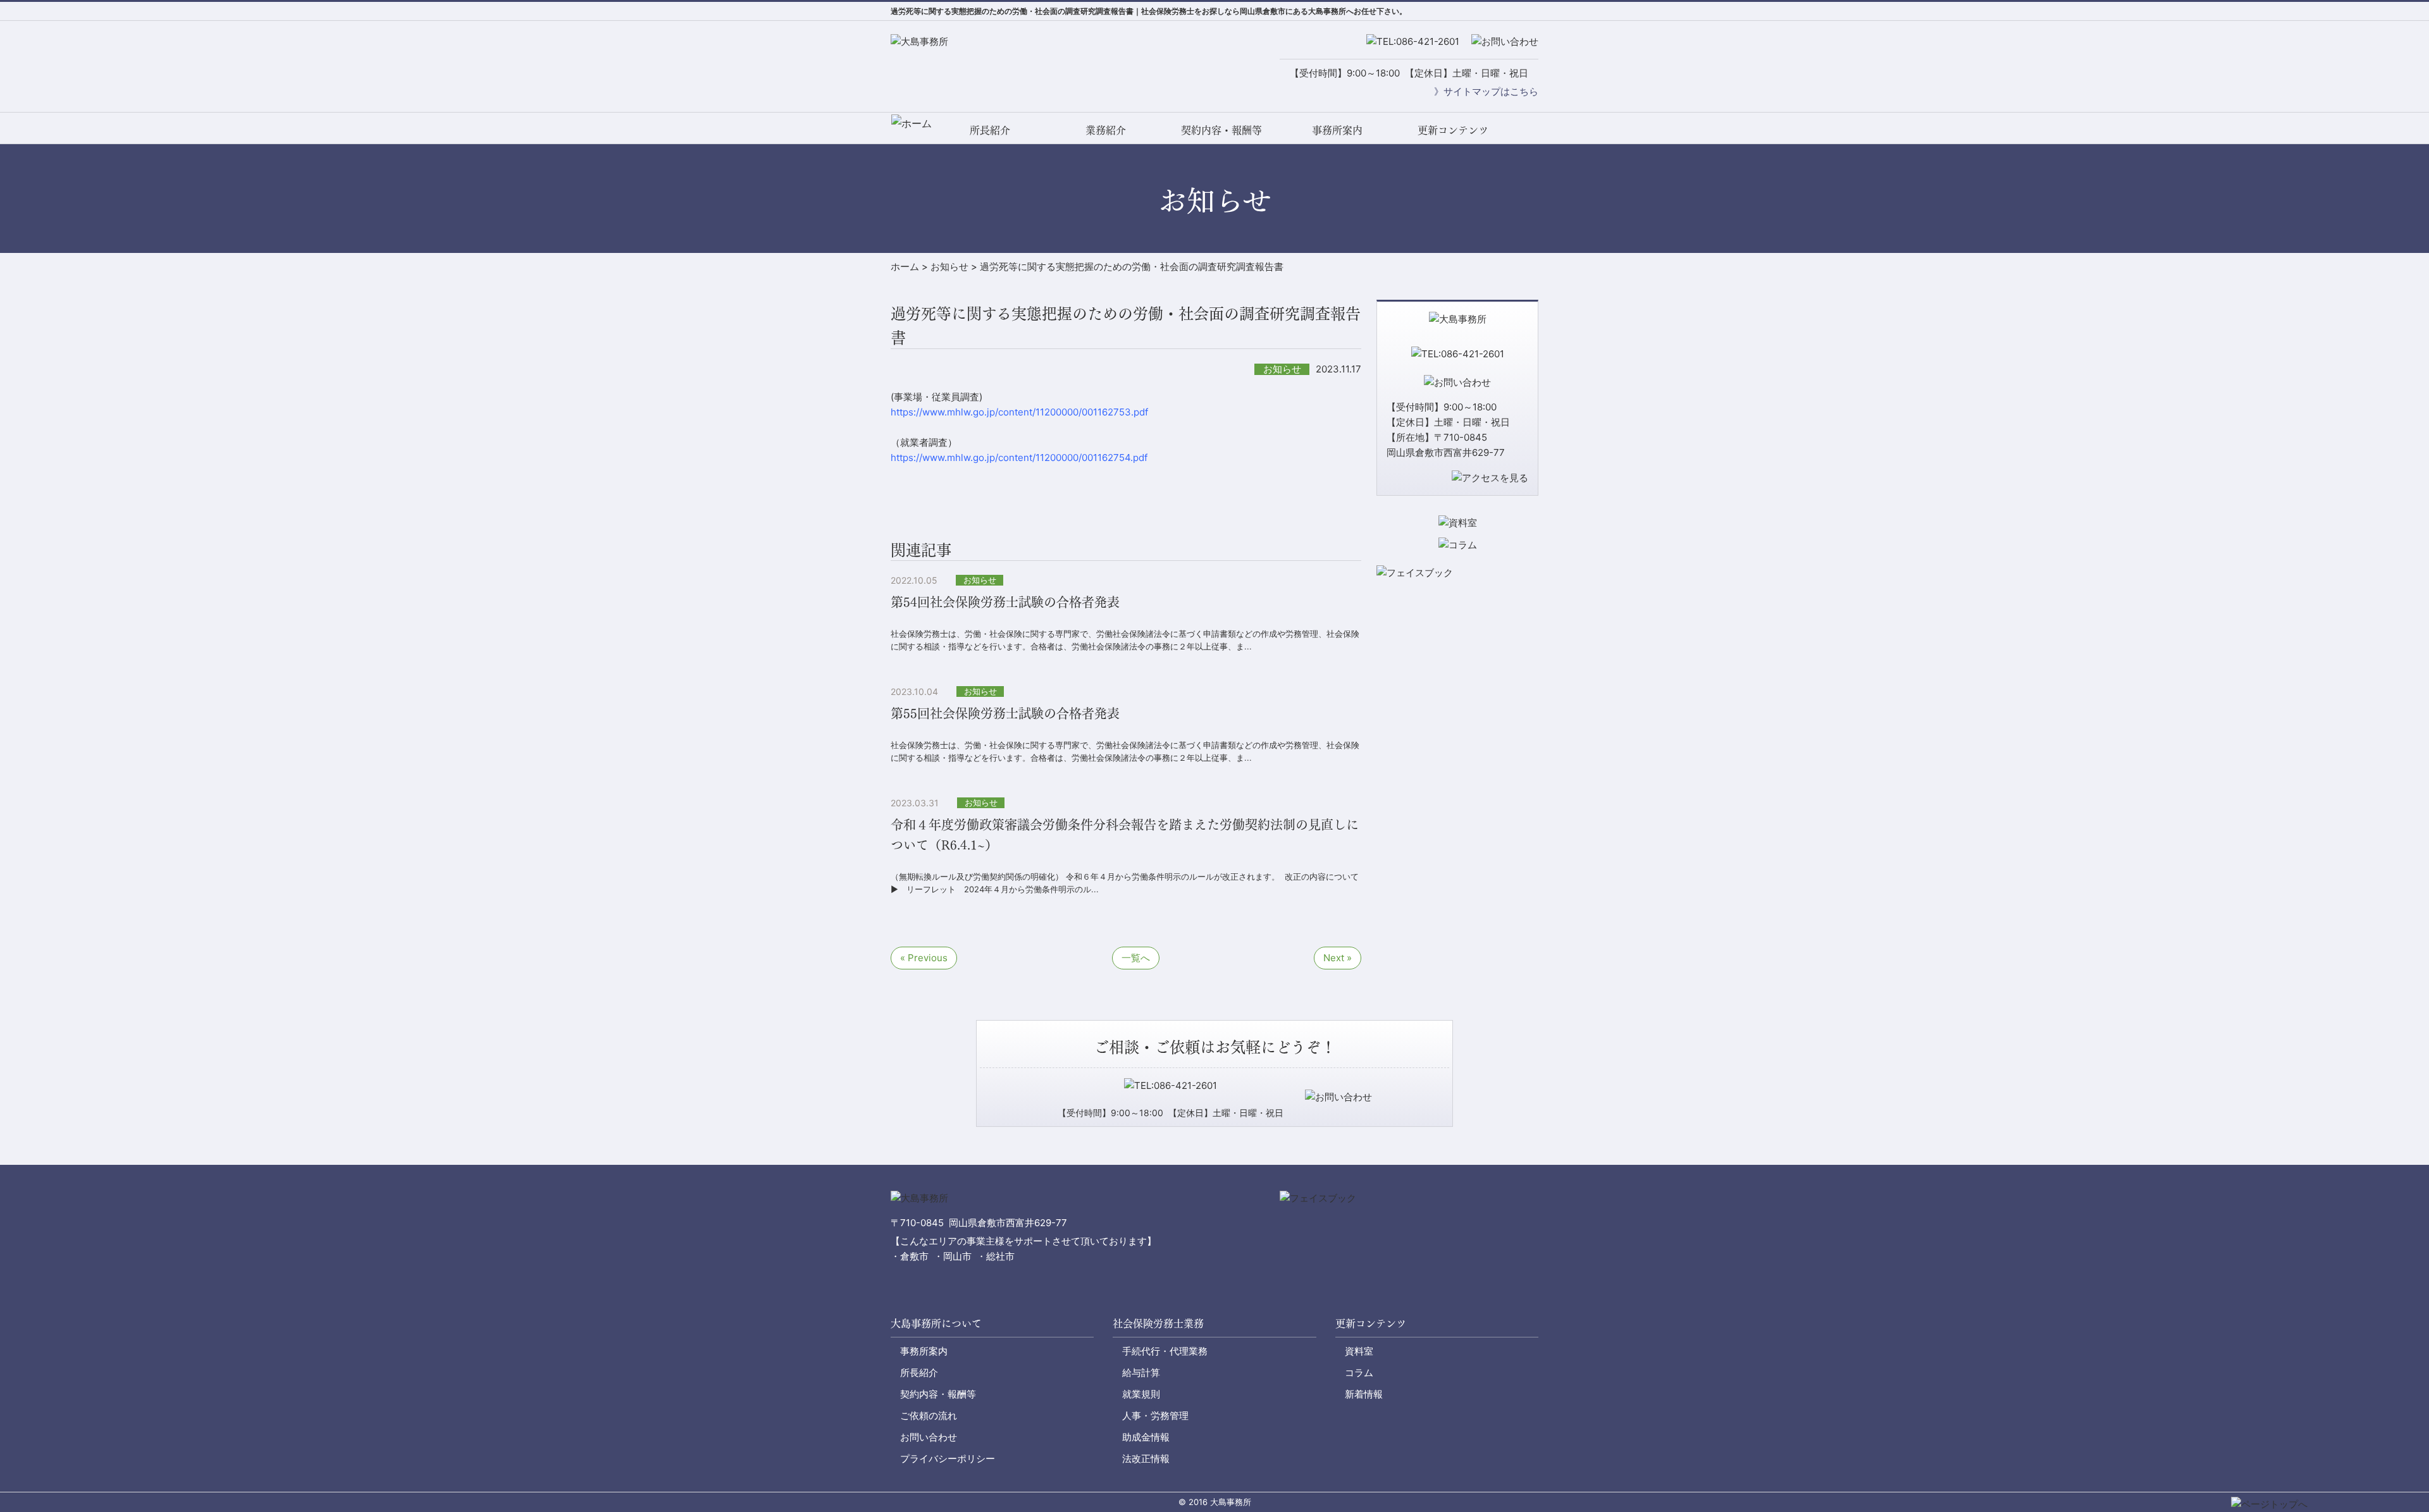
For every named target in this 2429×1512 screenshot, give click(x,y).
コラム (1359, 1373)
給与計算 (1141, 1373)
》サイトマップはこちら (1486, 91)
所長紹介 (990, 129)
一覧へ (1136, 958)
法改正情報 (1146, 1459)
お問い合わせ (929, 1437)
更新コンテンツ (1453, 129)
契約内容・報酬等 (1221, 129)
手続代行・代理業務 (1165, 1351)
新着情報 (1364, 1394)
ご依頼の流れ (929, 1416)
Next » (1338, 958)
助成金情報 (1146, 1437)
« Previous (924, 958)
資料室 (1359, 1351)
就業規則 (1141, 1394)
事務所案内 (1337, 129)
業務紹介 (1106, 129)
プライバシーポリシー (948, 1459)
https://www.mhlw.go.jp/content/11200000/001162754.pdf (1019, 458)
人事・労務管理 (1155, 1416)
